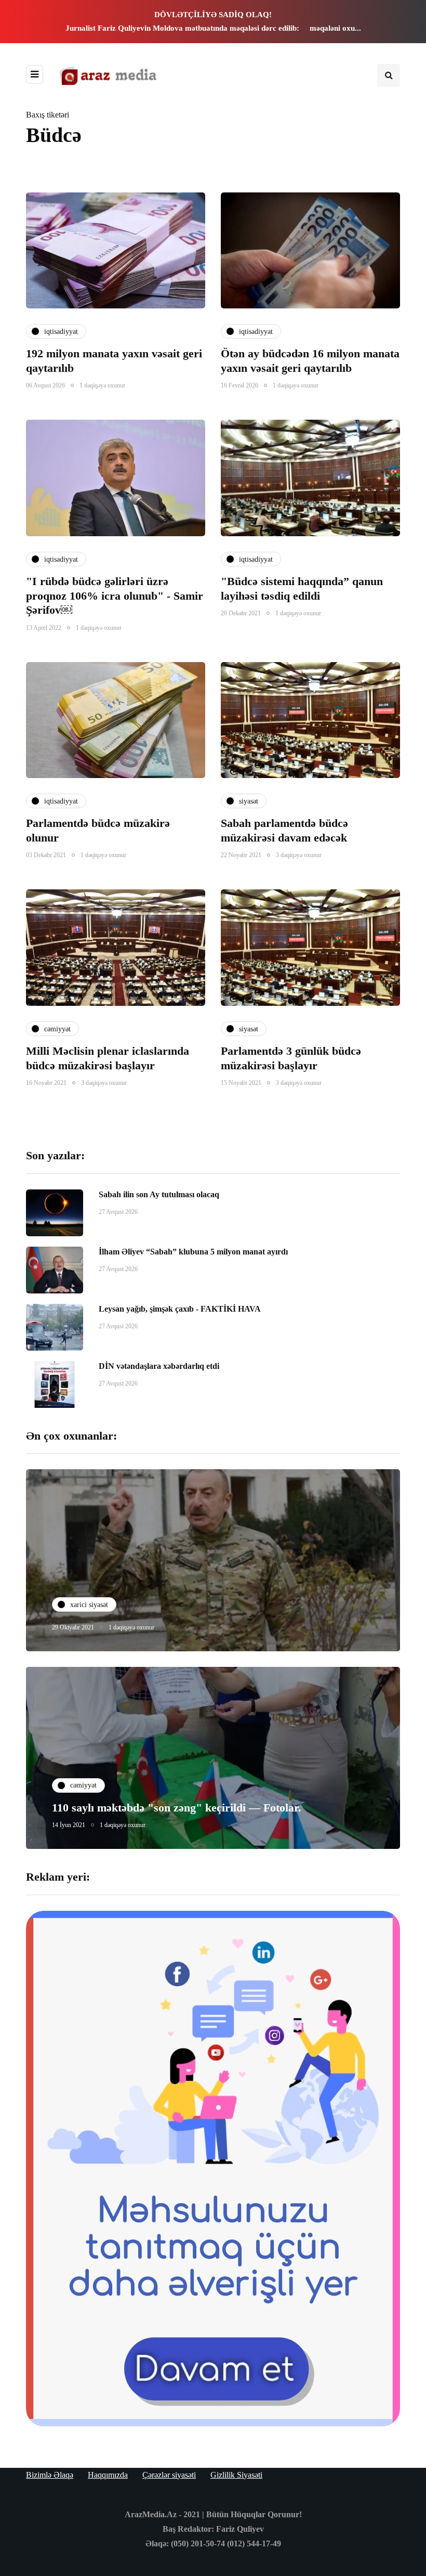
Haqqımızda (108, 2475)
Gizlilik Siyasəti (236, 2475)
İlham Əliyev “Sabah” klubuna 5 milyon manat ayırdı (193, 1252)
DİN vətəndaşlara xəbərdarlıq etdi (159, 1366)
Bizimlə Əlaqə (50, 2475)
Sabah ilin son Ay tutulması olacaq (159, 1194)
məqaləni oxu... (335, 28)
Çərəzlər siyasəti (169, 2475)
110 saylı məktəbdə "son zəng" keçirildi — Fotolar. (177, 1808)
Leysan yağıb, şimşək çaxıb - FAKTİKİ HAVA (180, 1309)
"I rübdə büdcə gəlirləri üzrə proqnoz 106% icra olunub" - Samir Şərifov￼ (115, 596)
